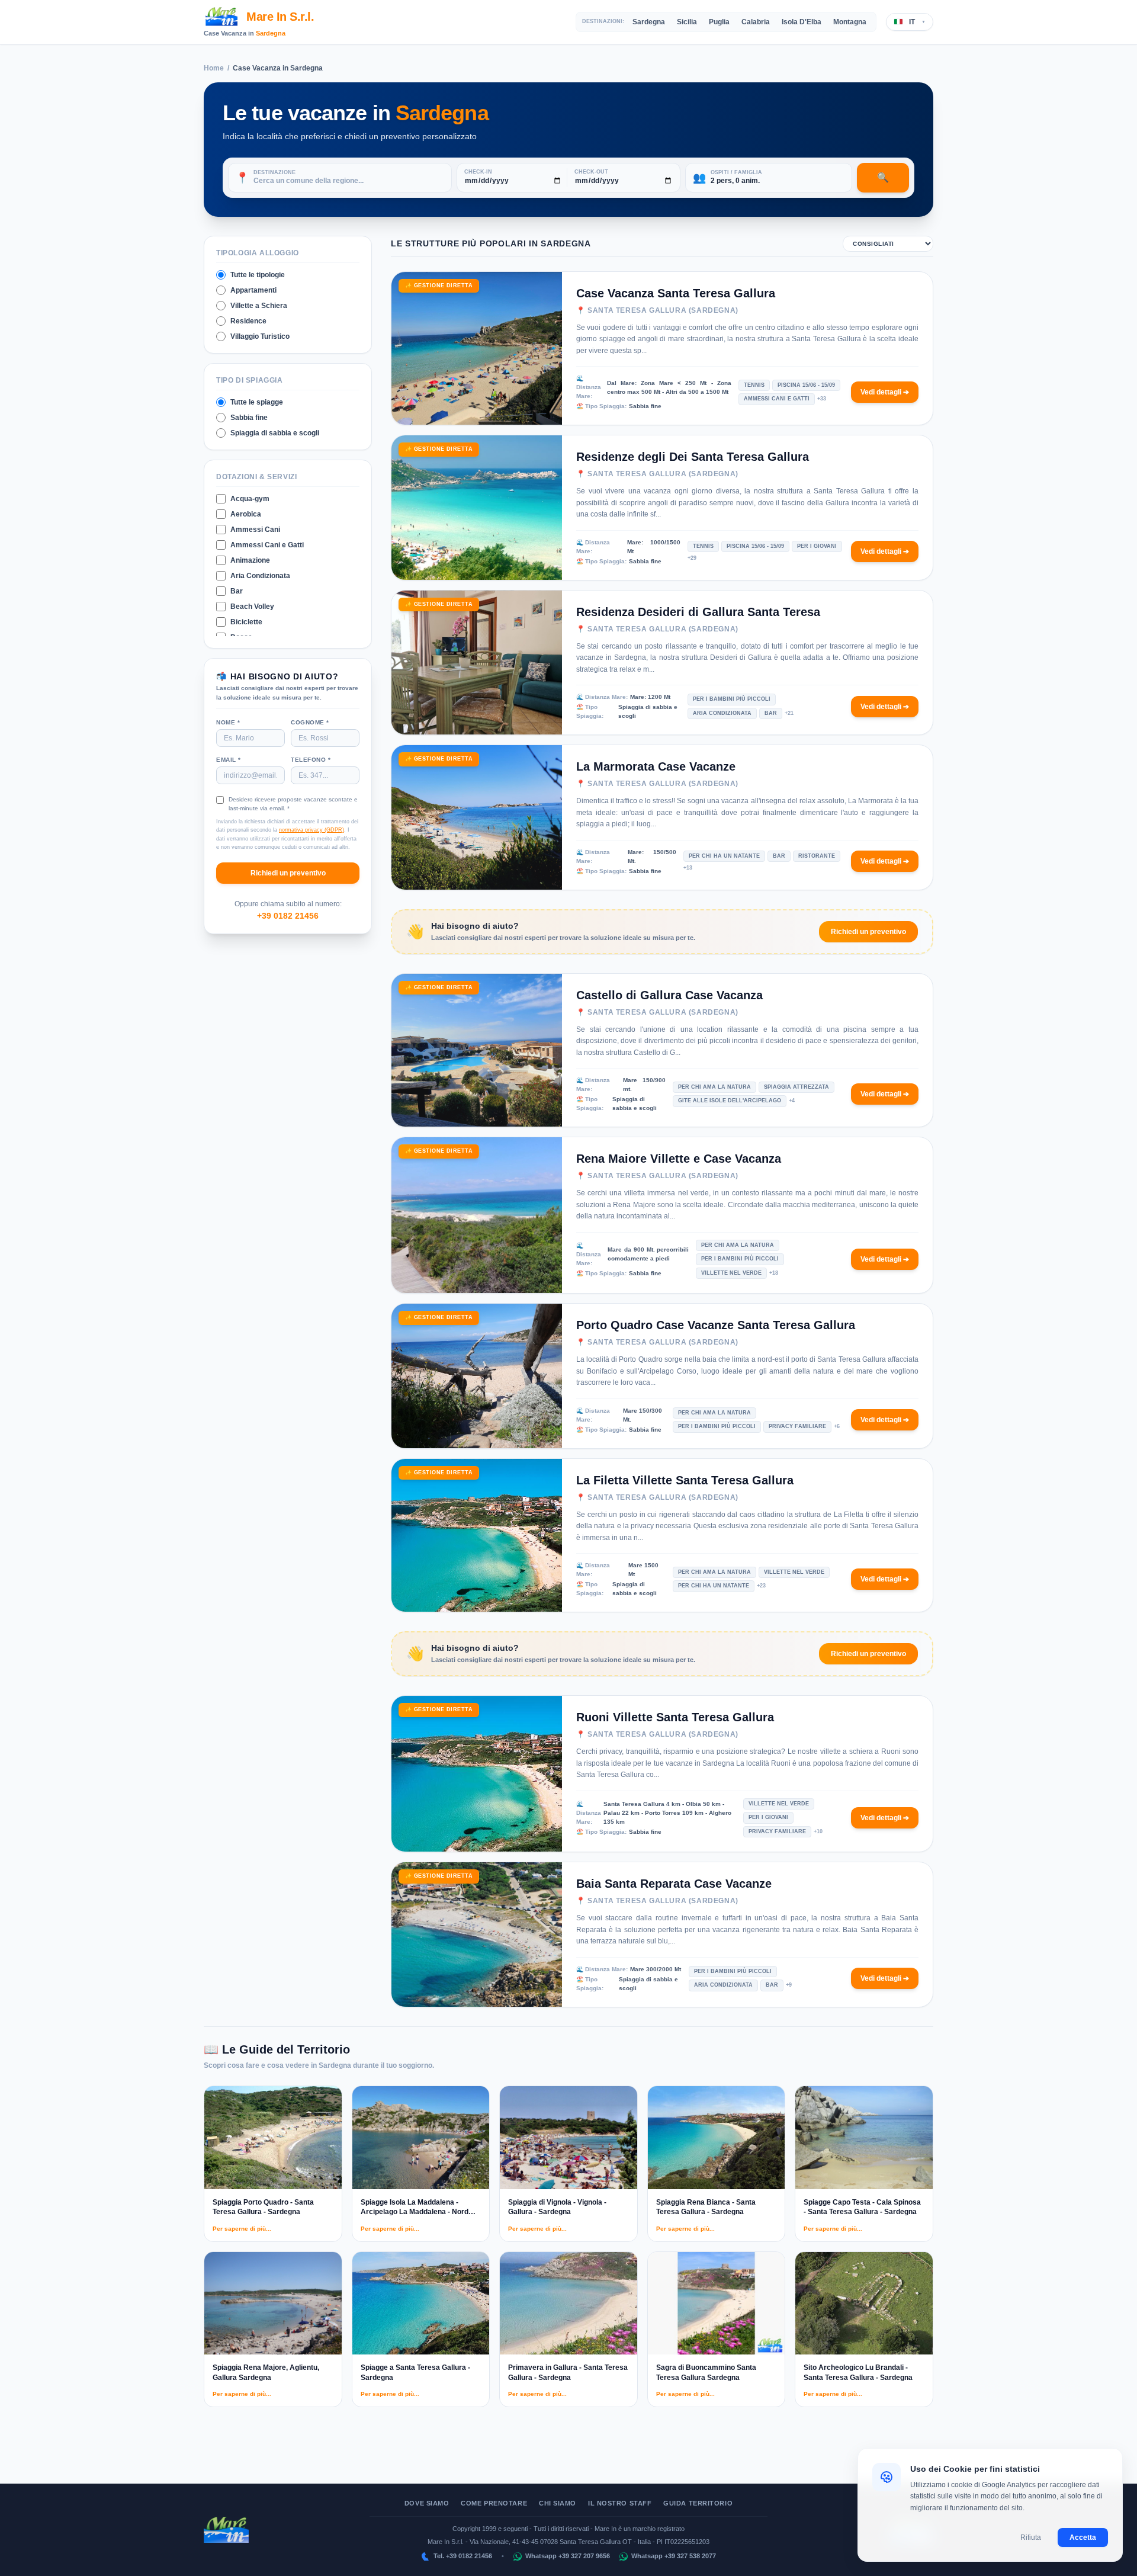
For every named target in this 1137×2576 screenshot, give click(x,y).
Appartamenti (253, 290)
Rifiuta (1031, 2537)
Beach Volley (252, 607)
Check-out (591, 172)
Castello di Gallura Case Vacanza (669, 995)
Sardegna (271, 33)
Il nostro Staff (620, 2503)
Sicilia (687, 22)
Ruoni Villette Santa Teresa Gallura (675, 1717)
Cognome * (310, 722)
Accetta (1083, 2537)
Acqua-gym (250, 499)
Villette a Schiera (259, 306)
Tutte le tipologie (258, 275)
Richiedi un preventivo (288, 873)
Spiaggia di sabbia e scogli (275, 433)
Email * (229, 759)
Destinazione (274, 173)
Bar (237, 591)
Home (214, 68)
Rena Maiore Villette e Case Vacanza (679, 1159)
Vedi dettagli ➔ (885, 392)
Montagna (850, 22)
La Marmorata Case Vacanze (656, 766)
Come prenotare (494, 2503)
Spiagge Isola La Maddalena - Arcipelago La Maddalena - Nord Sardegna (415, 2212)
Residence (248, 321)
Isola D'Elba (802, 22)
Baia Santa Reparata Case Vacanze (674, 1884)
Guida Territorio (698, 2503)
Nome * (228, 722)
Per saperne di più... (242, 2229)
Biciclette (246, 622)
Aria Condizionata (260, 576)
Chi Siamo (558, 2503)
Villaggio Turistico (260, 336)
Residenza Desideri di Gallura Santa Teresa (698, 612)
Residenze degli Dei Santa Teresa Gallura (693, 457)
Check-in (478, 172)
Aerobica (246, 514)
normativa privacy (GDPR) (311, 830)
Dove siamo (427, 2503)
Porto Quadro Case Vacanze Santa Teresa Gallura (716, 1325)
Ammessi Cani (255, 530)
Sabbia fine (249, 418)
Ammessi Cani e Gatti (267, 545)
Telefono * (311, 759)
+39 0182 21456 (288, 916)
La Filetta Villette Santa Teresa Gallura (685, 1480)
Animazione (250, 560)
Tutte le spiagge (257, 402)
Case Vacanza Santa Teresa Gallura (676, 293)
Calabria (756, 22)
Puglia (719, 22)
